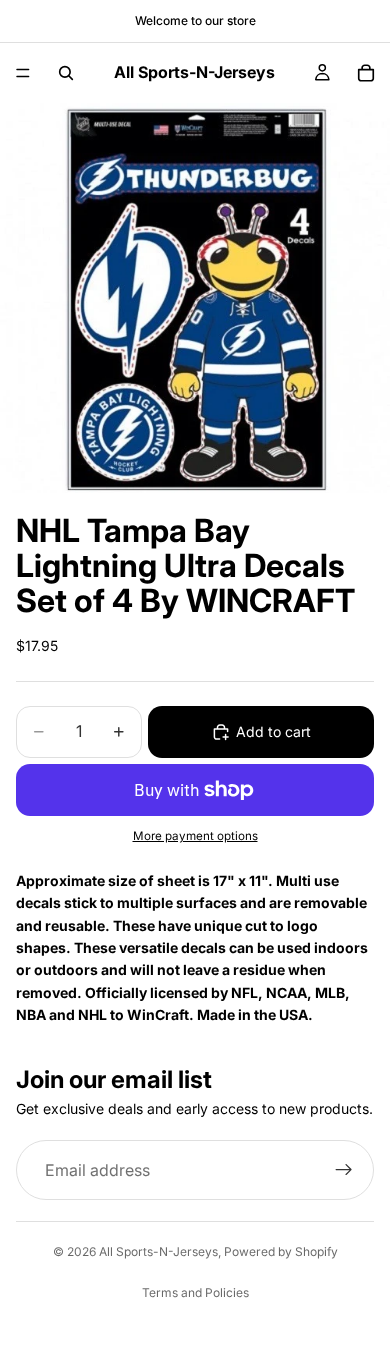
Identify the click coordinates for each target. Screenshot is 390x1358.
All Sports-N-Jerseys (158, 1251)
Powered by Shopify (281, 1251)
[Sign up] (344, 1170)
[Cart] (366, 73)
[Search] (66, 73)
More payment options (195, 836)
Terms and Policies (195, 1292)
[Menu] (23, 73)
